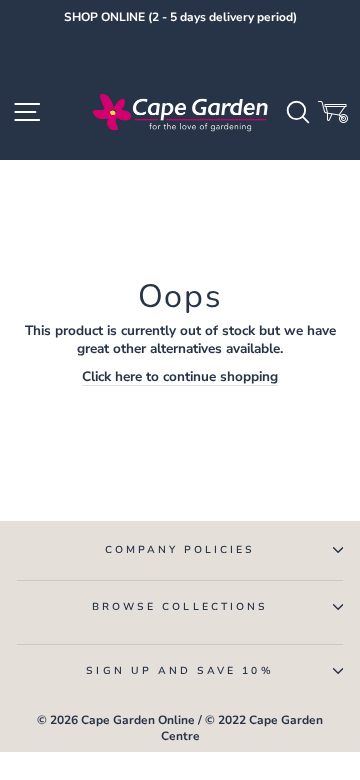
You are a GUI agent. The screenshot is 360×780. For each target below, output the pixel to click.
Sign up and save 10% (179, 671)
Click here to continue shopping (180, 377)
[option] (180, 18)
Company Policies (180, 550)
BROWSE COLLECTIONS (180, 607)
